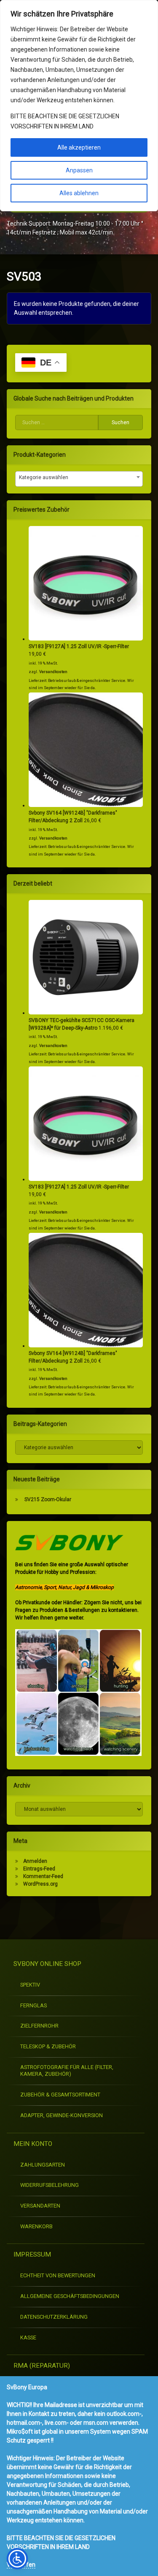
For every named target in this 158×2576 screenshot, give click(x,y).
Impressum (32, 2254)
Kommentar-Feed (43, 1876)
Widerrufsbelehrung (50, 2185)
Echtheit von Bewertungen (58, 2275)
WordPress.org (40, 1884)
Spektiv (30, 1985)
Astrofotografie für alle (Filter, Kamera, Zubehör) (67, 2071)
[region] (79, 106)
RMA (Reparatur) (42, 2366)
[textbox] (79, 477)
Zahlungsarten (43, 2165)
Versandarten (40, 2206)
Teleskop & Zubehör (48, 2046)
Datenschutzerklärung (54, 2317)
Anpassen (79, 170)
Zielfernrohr (39, 2026)
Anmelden (35, 1861)
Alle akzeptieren (79, 147)
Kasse (28, 2337)
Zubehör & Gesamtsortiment (60, 2095)
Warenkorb (36, 2226)
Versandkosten (53, 672)
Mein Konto (33, 2144)
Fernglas (33, 2005)
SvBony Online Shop (47, 1964)
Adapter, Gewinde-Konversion (62, 2115)
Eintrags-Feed (39, 1869)
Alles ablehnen (79, 193)
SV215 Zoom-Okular (48, 1499)
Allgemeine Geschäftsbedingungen (70, 2296)
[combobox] (79, 479)
